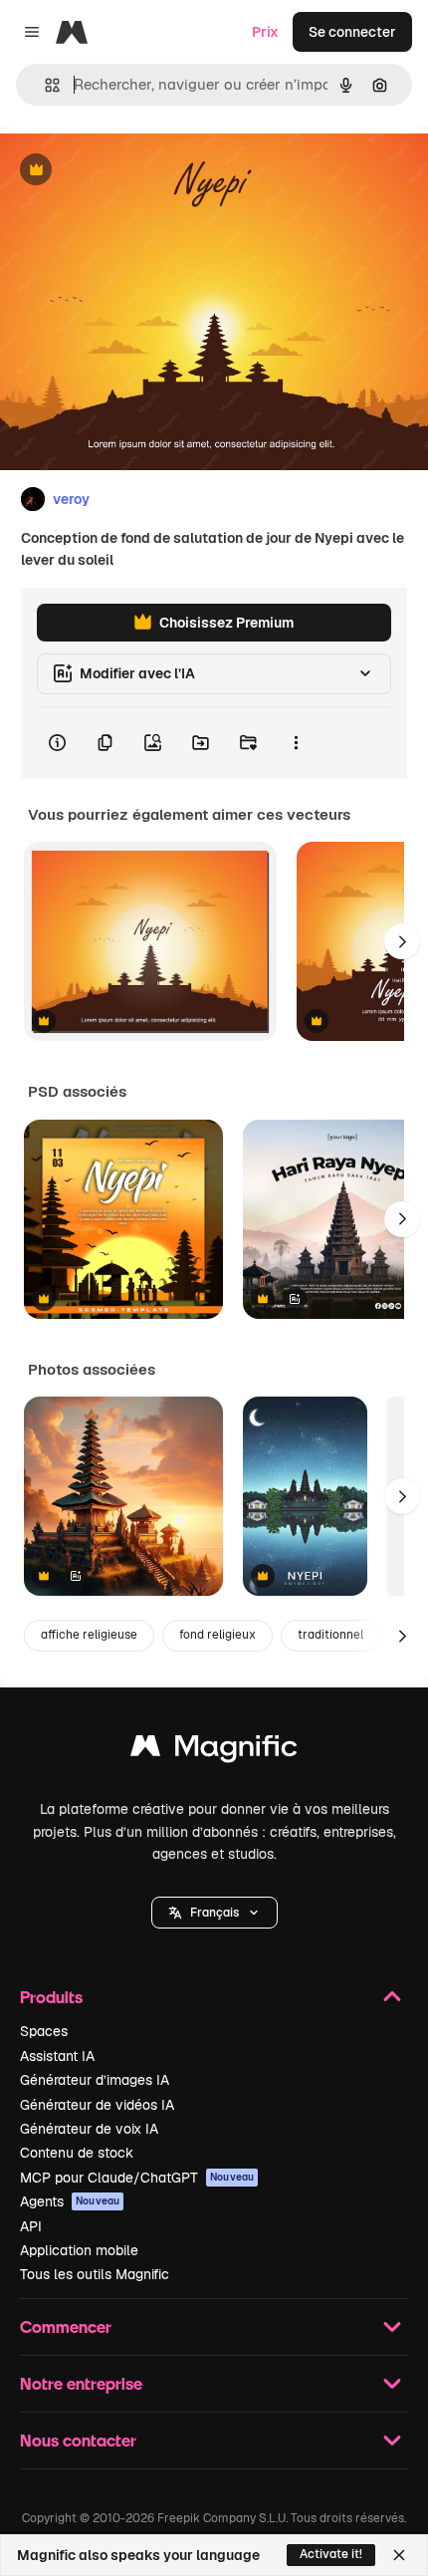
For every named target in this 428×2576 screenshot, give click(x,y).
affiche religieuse (89, 1635)
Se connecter (352, 32)
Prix (265, 32)
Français (214, 1913)
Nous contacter (78, 2440)
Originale (131, 171)
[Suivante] (402, 941)
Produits (51, 1997)
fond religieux (217, 1635)
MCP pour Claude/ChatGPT (137, 2178)
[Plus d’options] (296, 743)
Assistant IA (57, 2056)
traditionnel (330, 1635)
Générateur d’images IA (95, 2080)
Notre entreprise (81, 2383)
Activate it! (331, 2554)
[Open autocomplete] (44, 85)
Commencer (66, 2326)
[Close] (399, 2555)
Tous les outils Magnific (95, 2274)
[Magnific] (214, 1751)
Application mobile (79, 2250)
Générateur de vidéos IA (97, 2105)
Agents (70, 2201)
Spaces (44, 2031)
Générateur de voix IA (89, 2129)
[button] (214, 1913)
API (31, 2226)
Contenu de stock (77, 2153)
